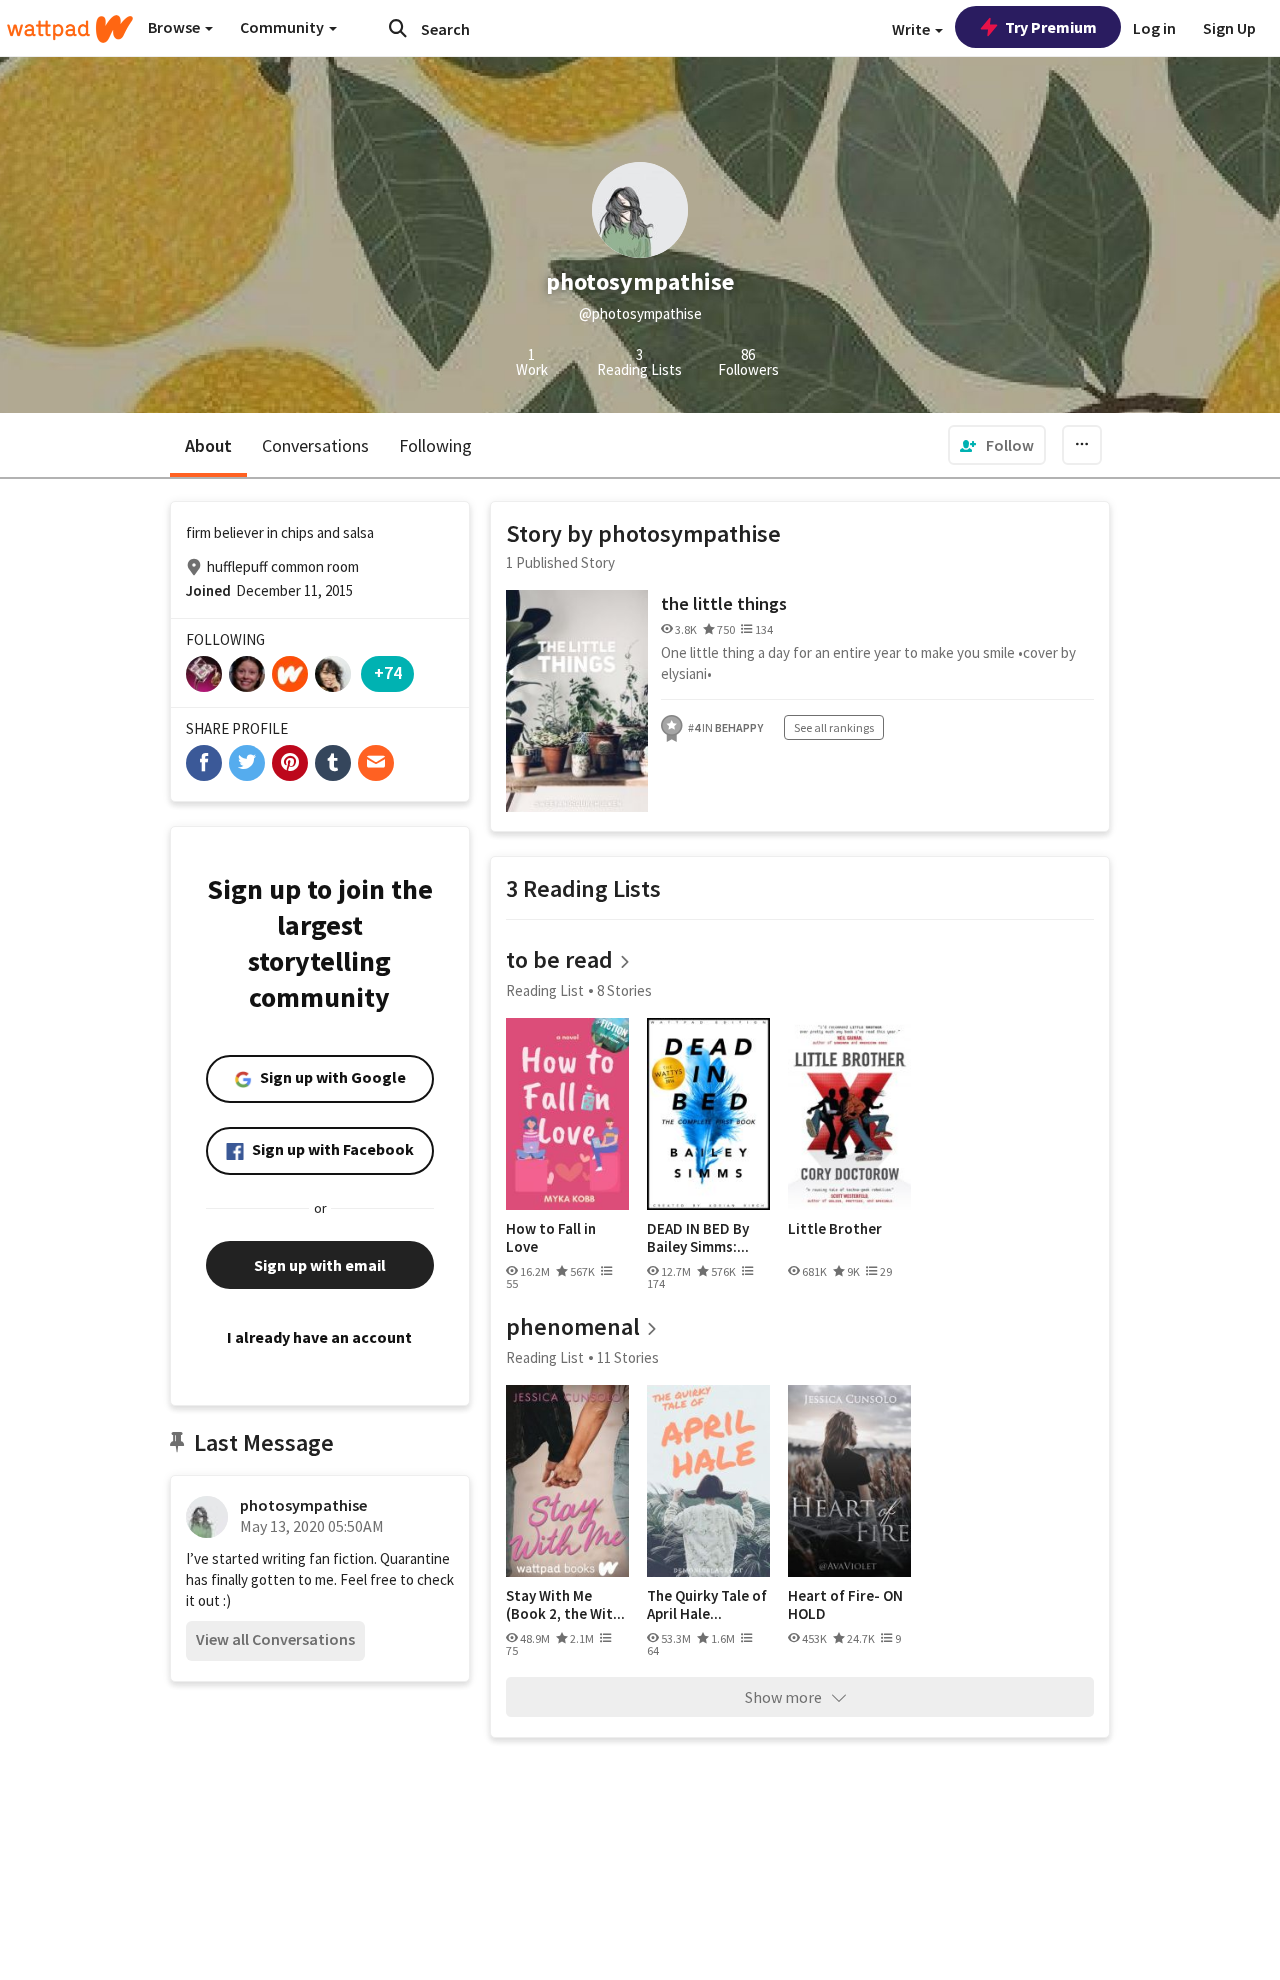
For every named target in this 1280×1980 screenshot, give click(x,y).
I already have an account (319, 1337)
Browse (175, 27)
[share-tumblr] (333, 763)
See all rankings (834, 727)
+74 (388, 672)
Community (283, 27)
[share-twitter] (247, 763)
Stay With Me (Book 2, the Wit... (565, 1604)
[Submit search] (398, 28)
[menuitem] (997, 445)
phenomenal (573, 1326)
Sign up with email (320, 1265)
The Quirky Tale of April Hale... (707, 1604)
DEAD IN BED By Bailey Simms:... (698, 1237)
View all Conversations (275, 1639)
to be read (559, 959)
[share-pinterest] (290, 763)
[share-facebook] (204, 763)
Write (912, 29)
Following (435, 445)
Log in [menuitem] (1154, 28)
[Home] (70, 29)
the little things (724, 603)
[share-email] (376, 763)
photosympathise (303, 1505)
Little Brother (835, 1229)
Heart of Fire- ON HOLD (845, 1604)
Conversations (315, 445)
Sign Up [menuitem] (1229, 28)
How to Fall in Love (551, 1237)
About (208, 445)
